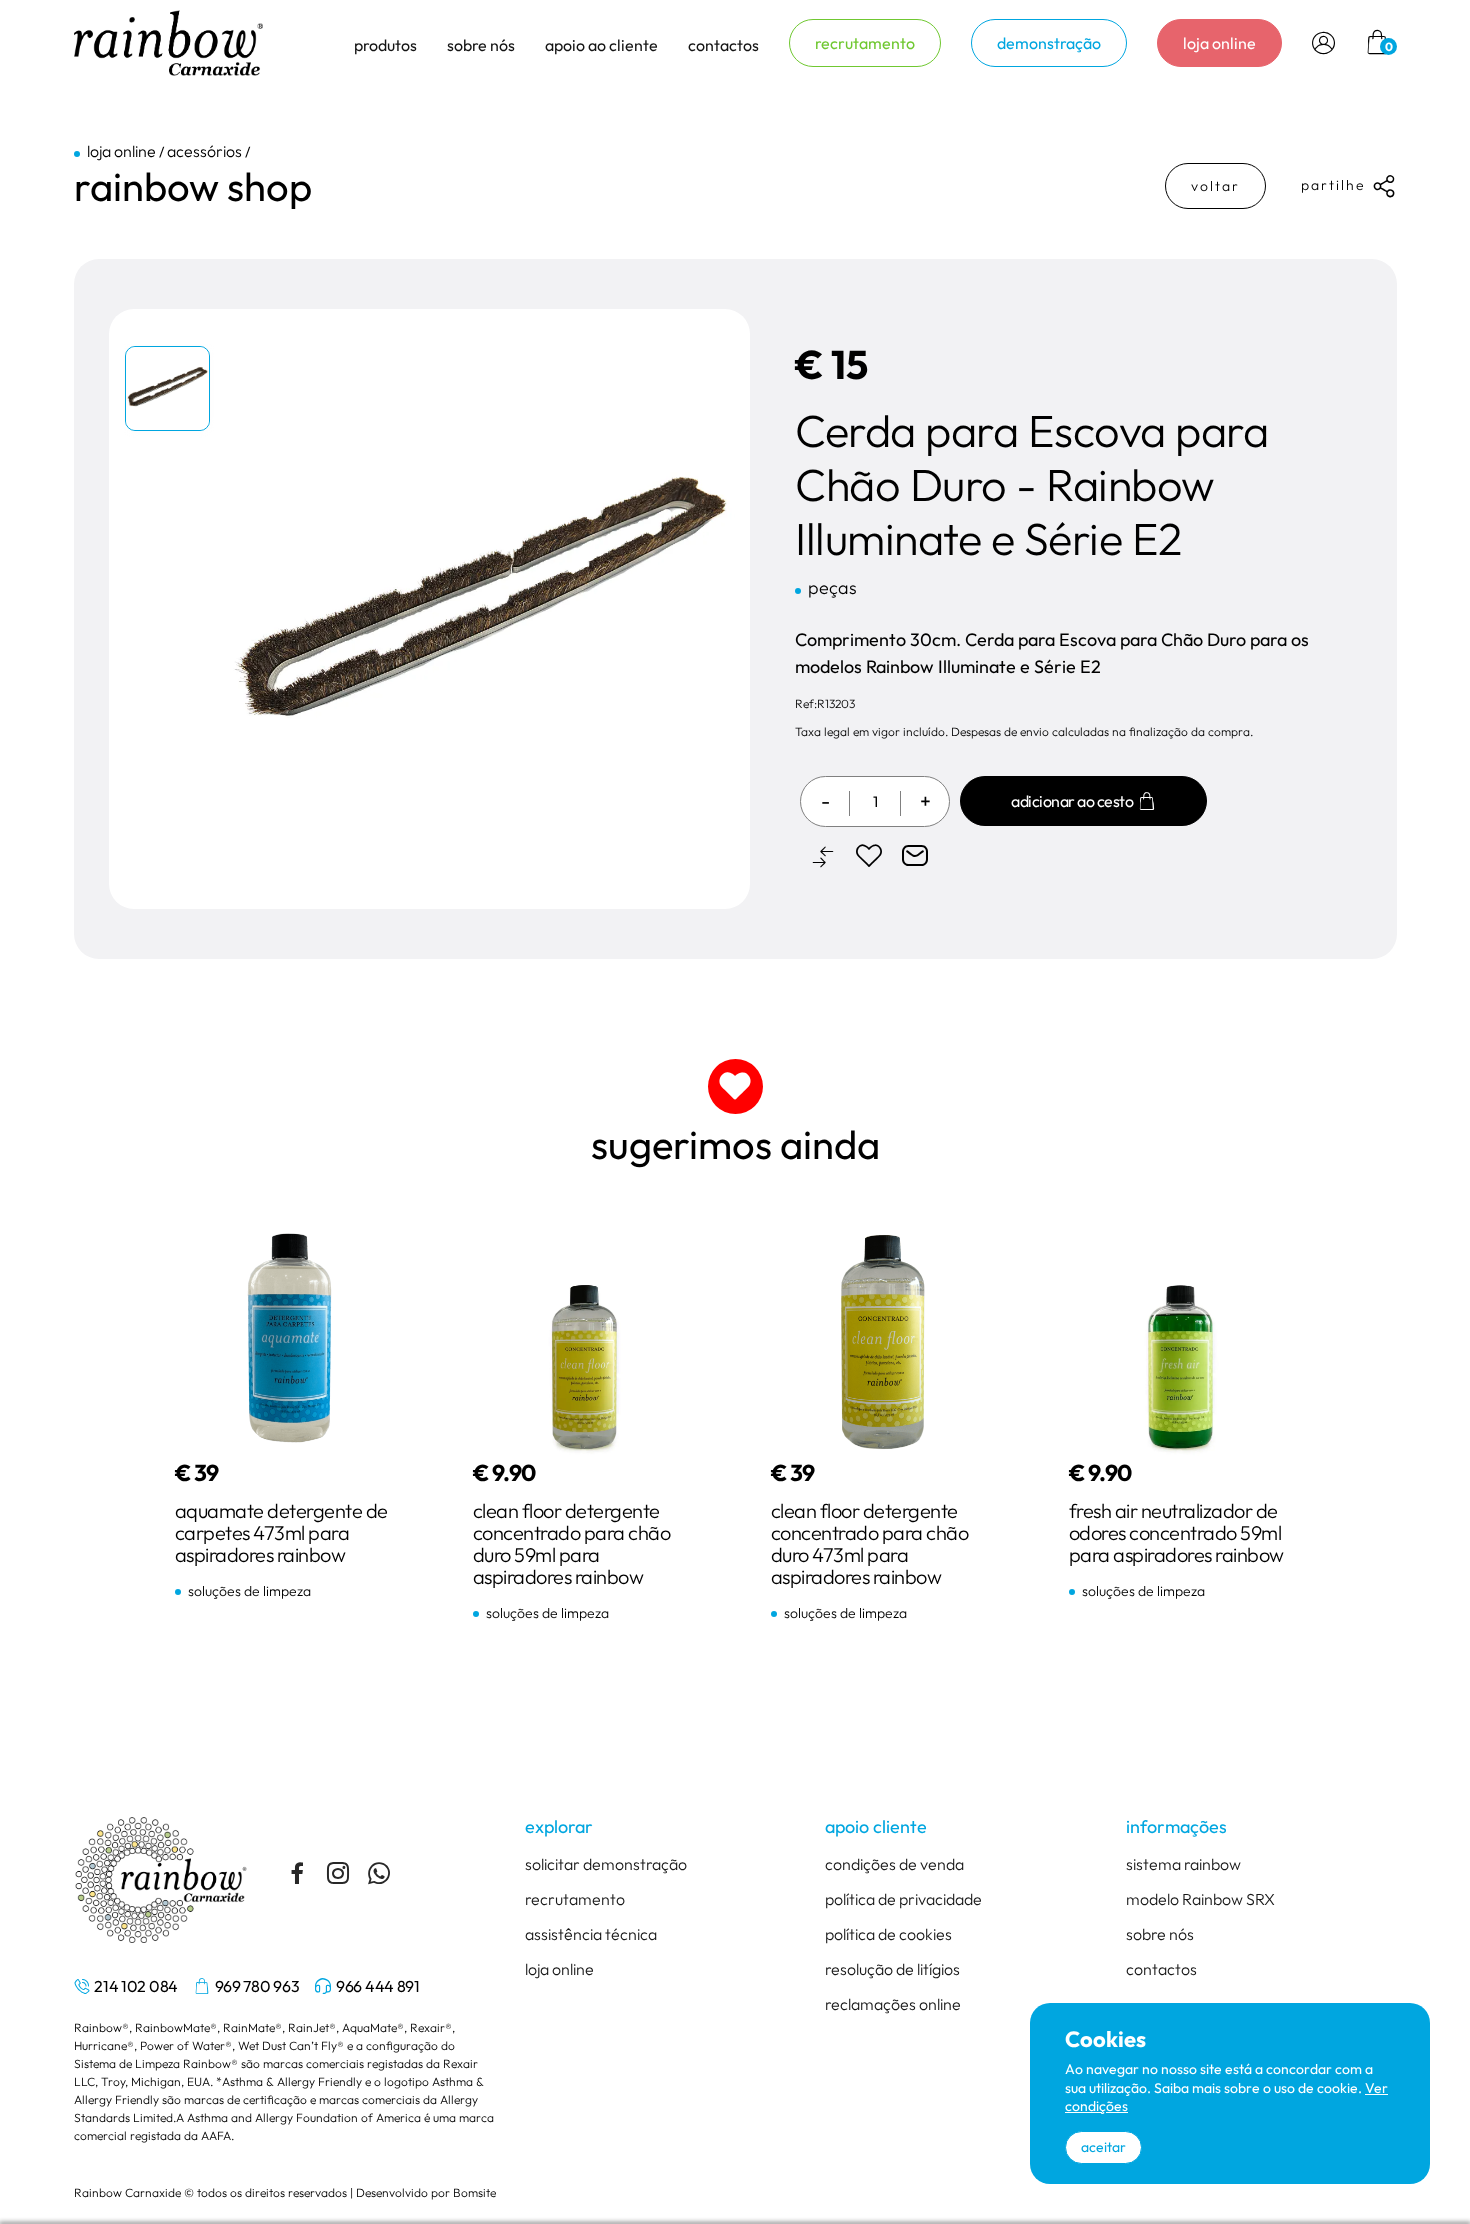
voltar (1215, 186)
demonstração (1049, 43)
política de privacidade (903, 1899)
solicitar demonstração (606, 1864)
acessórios (204, 151)
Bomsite (474, 2192)
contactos (723, 45)
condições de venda (894, 1864)
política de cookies (888, 1934)
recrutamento (865, 43)
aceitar (1103, 2147)
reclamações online (893, 2004)
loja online (1219, 43)
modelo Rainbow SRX (1200, 1899)
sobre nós (1160, 1934)
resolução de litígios (892, 1969)
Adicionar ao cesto (1072, 801)
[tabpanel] (169, 393)
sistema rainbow (1183, 1864)
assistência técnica (591, 1934)
